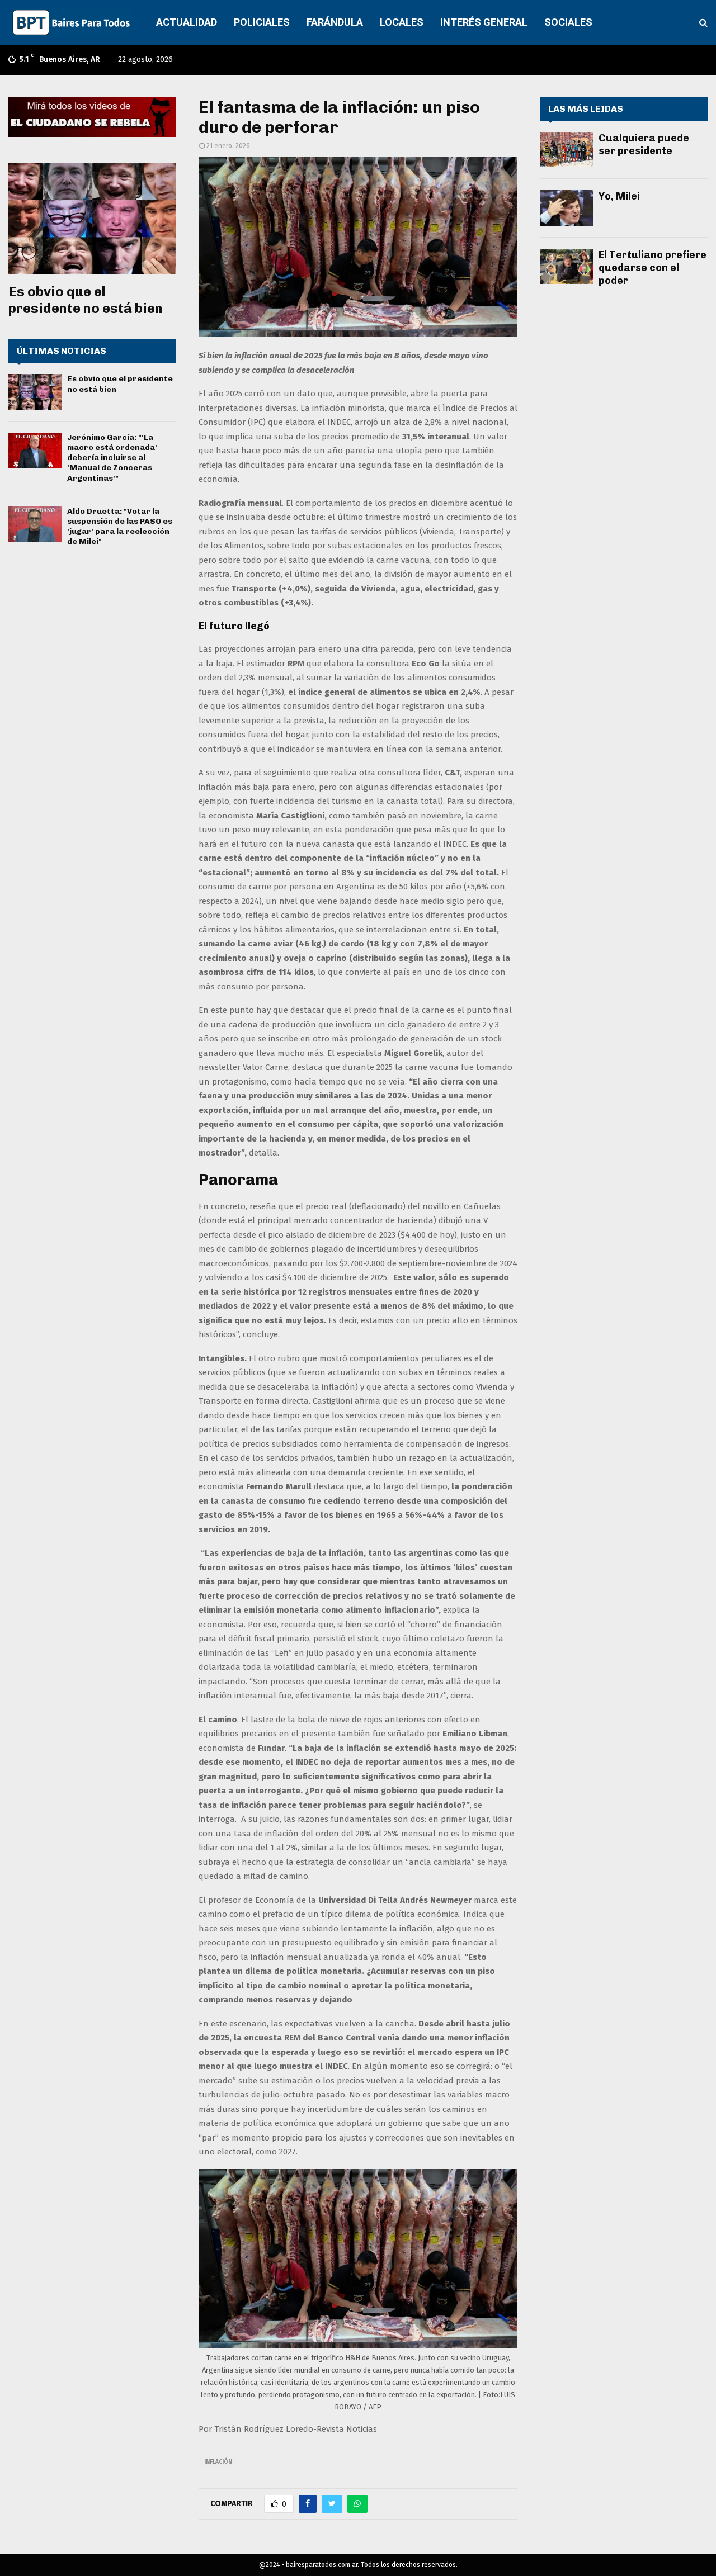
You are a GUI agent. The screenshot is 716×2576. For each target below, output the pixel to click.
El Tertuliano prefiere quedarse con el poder (653, 268)
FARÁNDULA (335, 22)
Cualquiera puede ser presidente (644, 145)
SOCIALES (568, 22)
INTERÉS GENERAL (484, 22)
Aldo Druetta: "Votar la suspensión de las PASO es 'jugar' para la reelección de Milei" (120, 527)
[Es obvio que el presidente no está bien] (92, 219)
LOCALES (402, 22)
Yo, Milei (619, 196)
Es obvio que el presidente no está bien (86, 300)
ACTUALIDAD (187, 22)
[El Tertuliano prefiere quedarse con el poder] (566, 266)
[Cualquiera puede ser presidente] (566, 150)
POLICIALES (262, 22)
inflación (218, 2462)
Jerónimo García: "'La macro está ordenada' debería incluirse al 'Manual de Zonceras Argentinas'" (112, 458)
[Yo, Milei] (566, 208)
